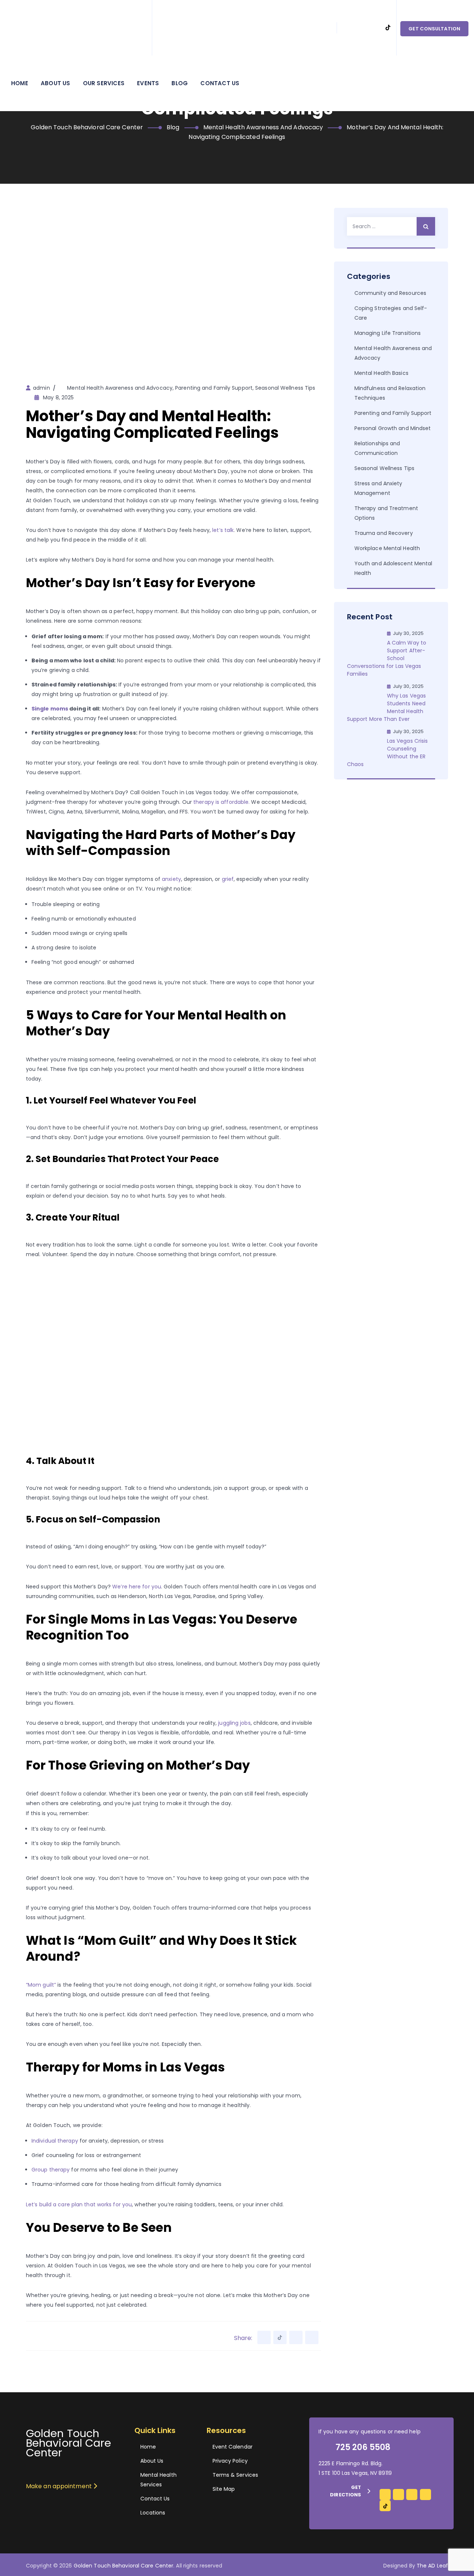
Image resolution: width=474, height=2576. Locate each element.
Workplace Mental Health (387, 548)
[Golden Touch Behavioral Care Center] (76, 28)
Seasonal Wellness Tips (285, 388)
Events (148, 83)
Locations (153, 2513)
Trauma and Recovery (384, 533)
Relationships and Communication (377, 448)
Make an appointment (60, 2486)
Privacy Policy (230, 2461)
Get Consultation (434, 29)
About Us (56, 83)
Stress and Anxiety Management (378, 488)
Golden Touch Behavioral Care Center (124, 2566)
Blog (180, 83)
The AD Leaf (432, 2566)
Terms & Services (236, 2475)
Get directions (346, 2491)
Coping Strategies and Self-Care (391, 313)
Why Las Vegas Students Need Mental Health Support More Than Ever (386, 707)
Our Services (104, 83)
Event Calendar (233, 2447)
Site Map (224, 2489)
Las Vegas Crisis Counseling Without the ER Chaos (388, 753)
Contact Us (220, 83)
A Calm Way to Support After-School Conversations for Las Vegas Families (387, 658)
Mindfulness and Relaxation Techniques (390, 393)
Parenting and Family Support (214, 388)
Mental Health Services (158, 2480)
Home (20, 83)
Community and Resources (390, 293)
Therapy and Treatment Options (386, 513)
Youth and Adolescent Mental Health (393, 568)
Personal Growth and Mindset (393, 428)
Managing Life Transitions (388, 333)
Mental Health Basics (381, 373)
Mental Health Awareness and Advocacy (120, 388)
